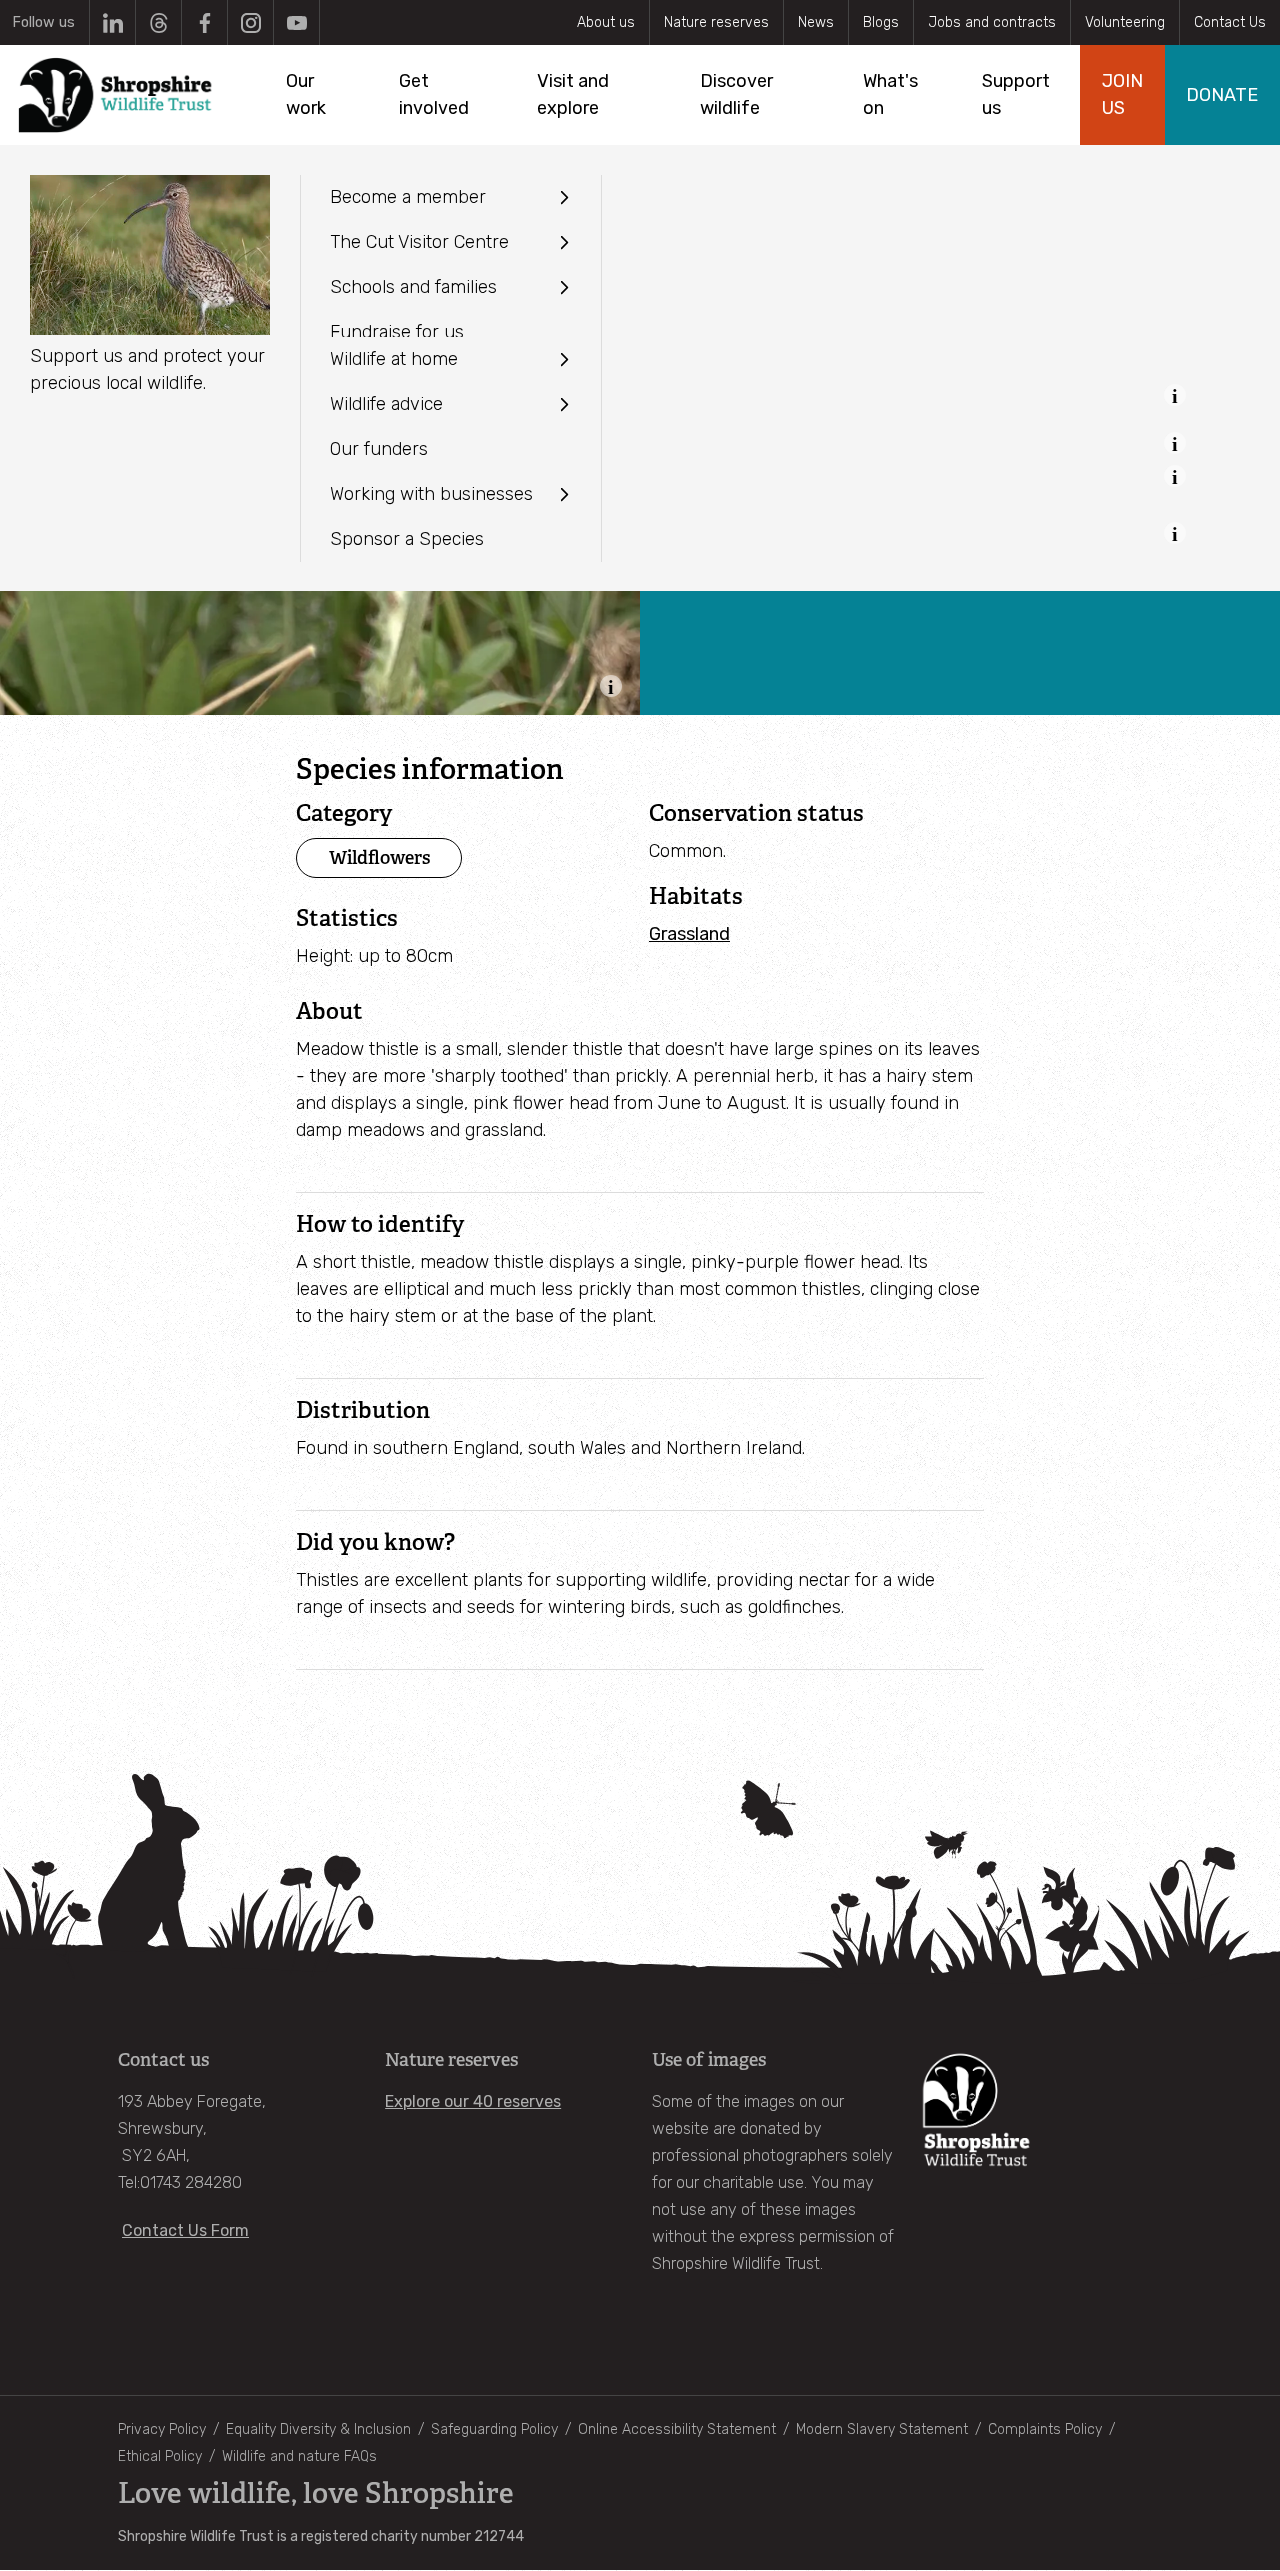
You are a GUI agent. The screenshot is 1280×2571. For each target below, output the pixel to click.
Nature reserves (716, 22)
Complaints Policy (1045, 2429)
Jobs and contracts (992, 22)
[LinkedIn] (112, 22)
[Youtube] (296, 22)
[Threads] (158, 22)
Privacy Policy (162, 2429)
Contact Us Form (185, 2230)
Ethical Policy (160, 2456)
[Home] (116, 95)
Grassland (689, 934)
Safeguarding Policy (494, 2429)
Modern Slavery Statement (882, 2429)
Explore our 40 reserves (473, 2101)
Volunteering (1125, 22)
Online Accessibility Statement (677, 2429)
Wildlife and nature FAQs (299, 2456)
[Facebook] (204, 22)
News (816, 22)
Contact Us (1230, 22)
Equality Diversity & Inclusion (318, 2429)
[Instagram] (250, 22)
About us (606, 22)
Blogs (881, 22)
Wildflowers (379, 857)
